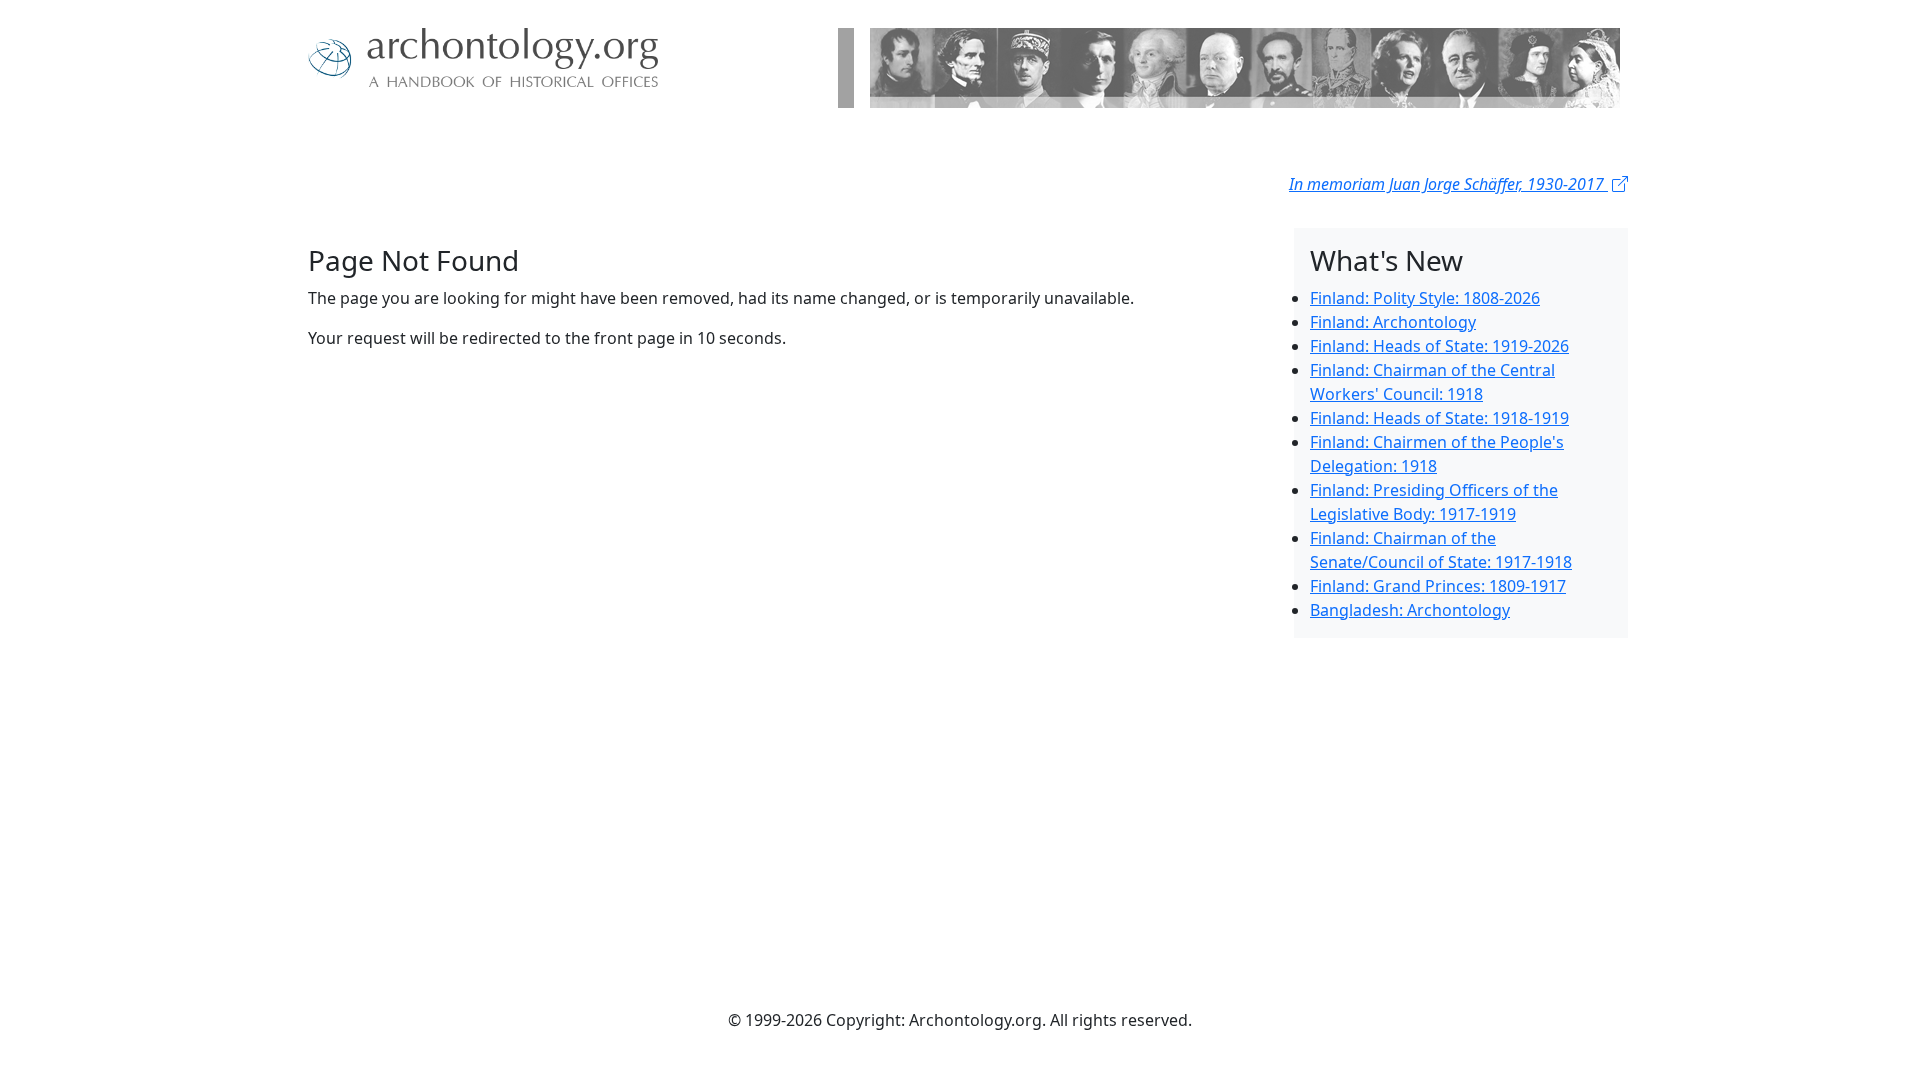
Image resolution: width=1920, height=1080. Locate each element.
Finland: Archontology (1393, 322)
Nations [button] (439, 140)
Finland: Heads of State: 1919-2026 (1439, 346)
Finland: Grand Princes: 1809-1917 (1438, 586)
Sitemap (528, 140)
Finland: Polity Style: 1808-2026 (1425, 298)
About (371, 140)
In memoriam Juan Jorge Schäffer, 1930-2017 (1448, 184)
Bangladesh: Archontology (1410, 610)
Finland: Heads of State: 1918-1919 (1439, 418)
